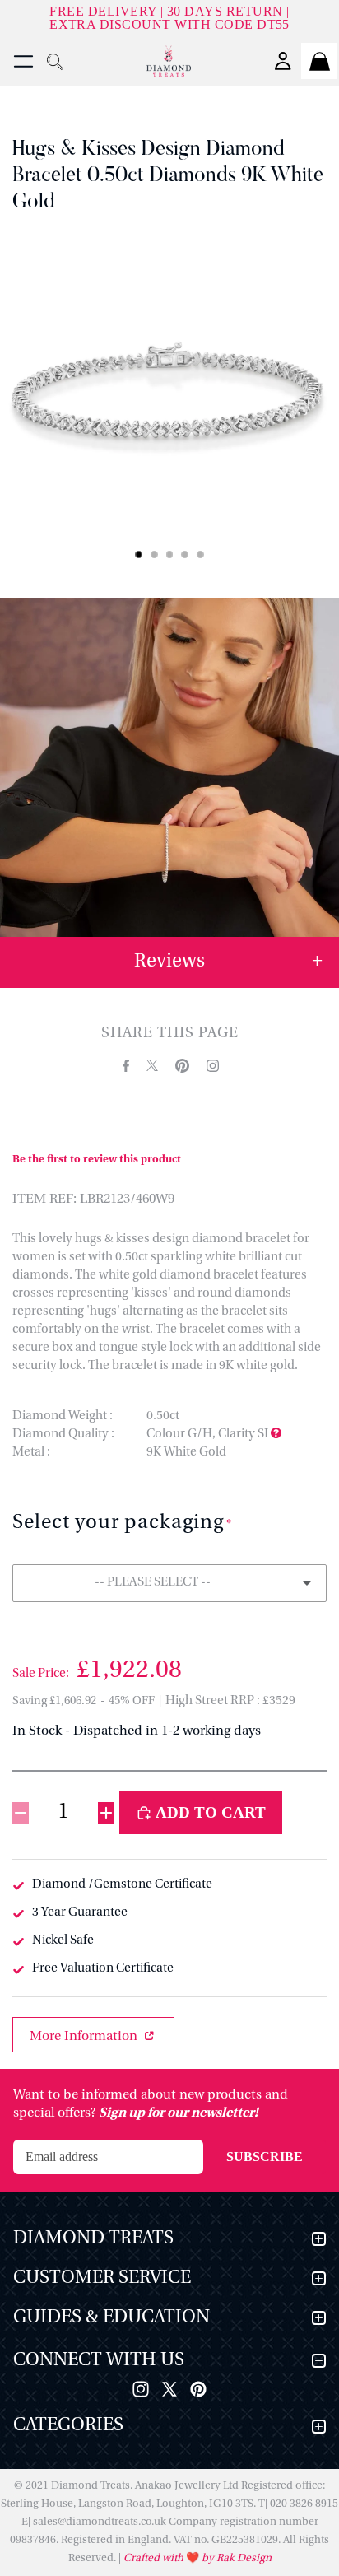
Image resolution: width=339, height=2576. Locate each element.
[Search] (54, 61)
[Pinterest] (198, 2389)
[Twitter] (169, 2389)
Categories (68, 2426)
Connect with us (99, 2361)
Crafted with (155, 2558)
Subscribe (265, 2157)
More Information (85, 2037)
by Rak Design (235, 2558)
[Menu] (23, 61)
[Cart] (319, 61)
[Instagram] (141, 2389)
